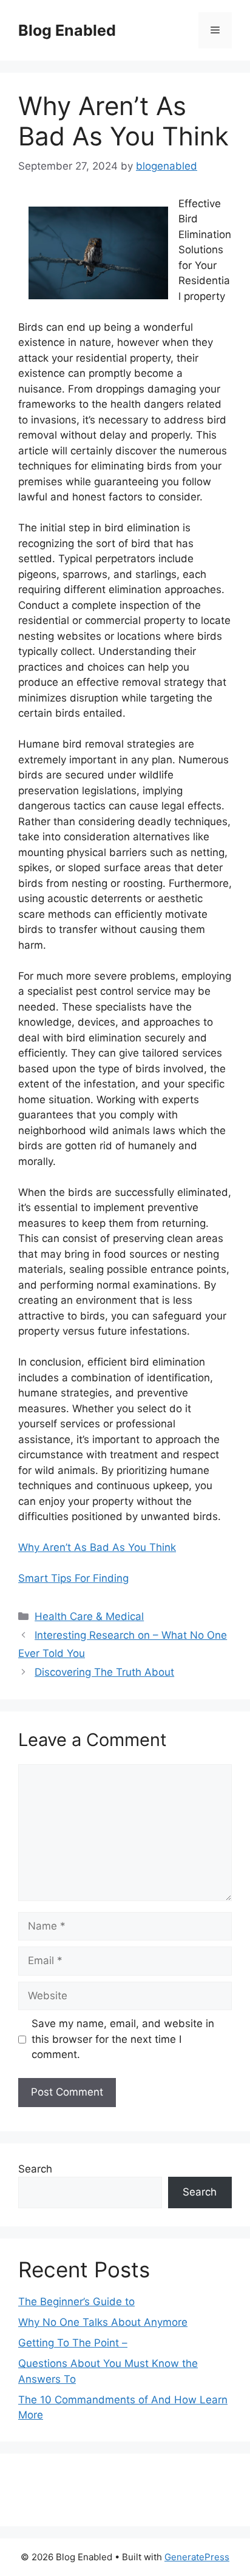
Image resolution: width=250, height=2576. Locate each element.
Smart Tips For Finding (73, 1578)
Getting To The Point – (73, 2343)
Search (35, 2169)
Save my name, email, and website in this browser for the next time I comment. (123, 2039)
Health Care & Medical (89, 1616)
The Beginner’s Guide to (76, 2302)
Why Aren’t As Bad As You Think (97, 1547)
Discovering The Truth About (104, 1672)
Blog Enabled (67, 30)
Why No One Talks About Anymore (103, 2322)
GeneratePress (197, 2557)
